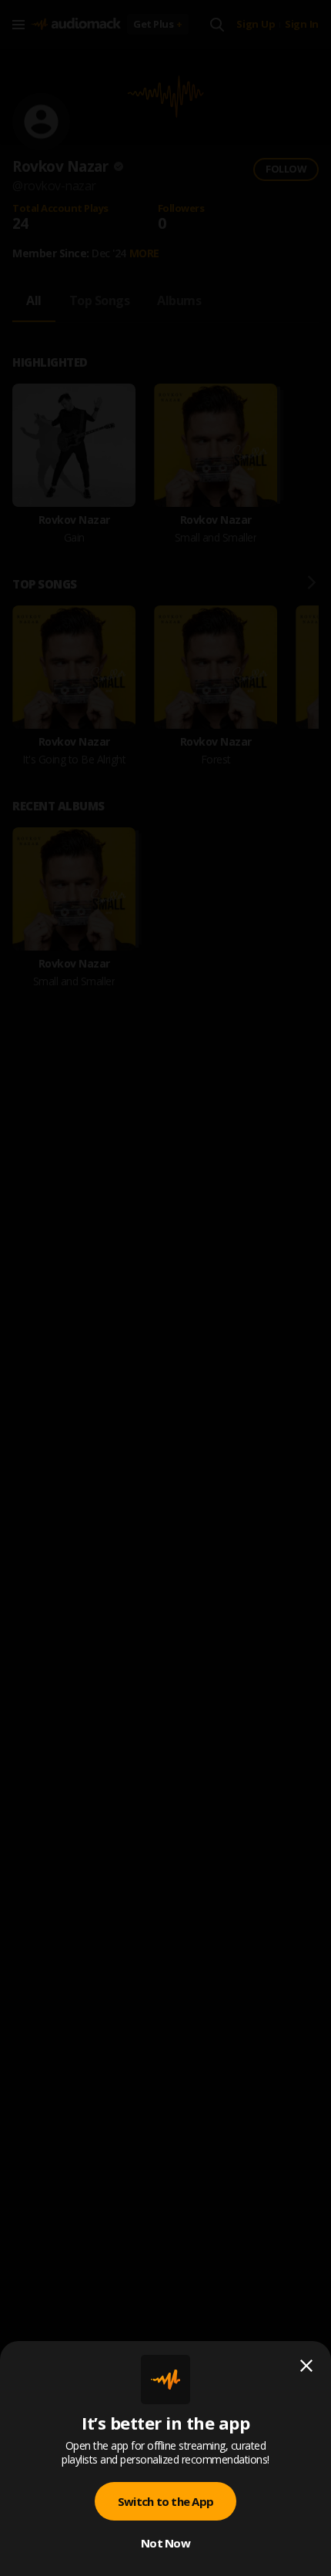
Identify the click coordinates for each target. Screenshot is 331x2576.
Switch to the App (165, 2501)
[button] (165, 1288)
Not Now (165, 2543)
